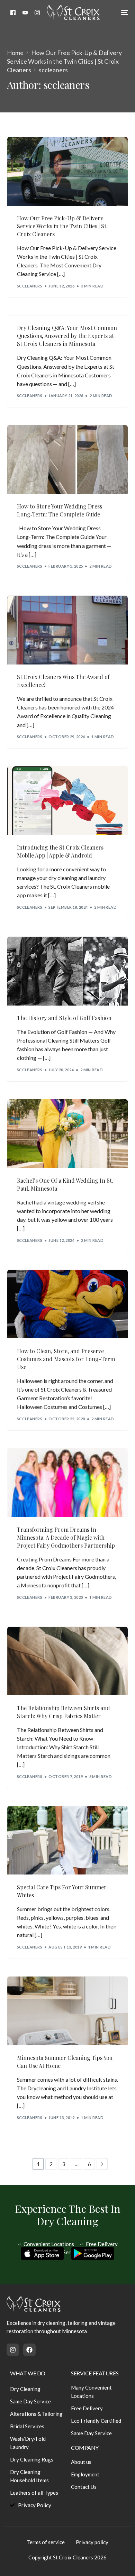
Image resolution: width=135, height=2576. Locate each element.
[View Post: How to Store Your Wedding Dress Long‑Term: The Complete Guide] (68, 460)
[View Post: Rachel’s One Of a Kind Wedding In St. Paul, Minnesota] (68, 1134)
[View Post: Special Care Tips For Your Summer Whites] (68, 1840)
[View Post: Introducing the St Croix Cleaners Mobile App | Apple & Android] (68, 801)
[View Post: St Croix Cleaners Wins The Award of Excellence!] (68, 630)
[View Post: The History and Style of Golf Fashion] (68, 971)
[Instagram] (37, 12)
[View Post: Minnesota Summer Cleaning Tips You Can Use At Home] (68, 2011)
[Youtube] (25, 12)
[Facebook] (13, 12)
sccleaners (30, 286)
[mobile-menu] (120, 12)
